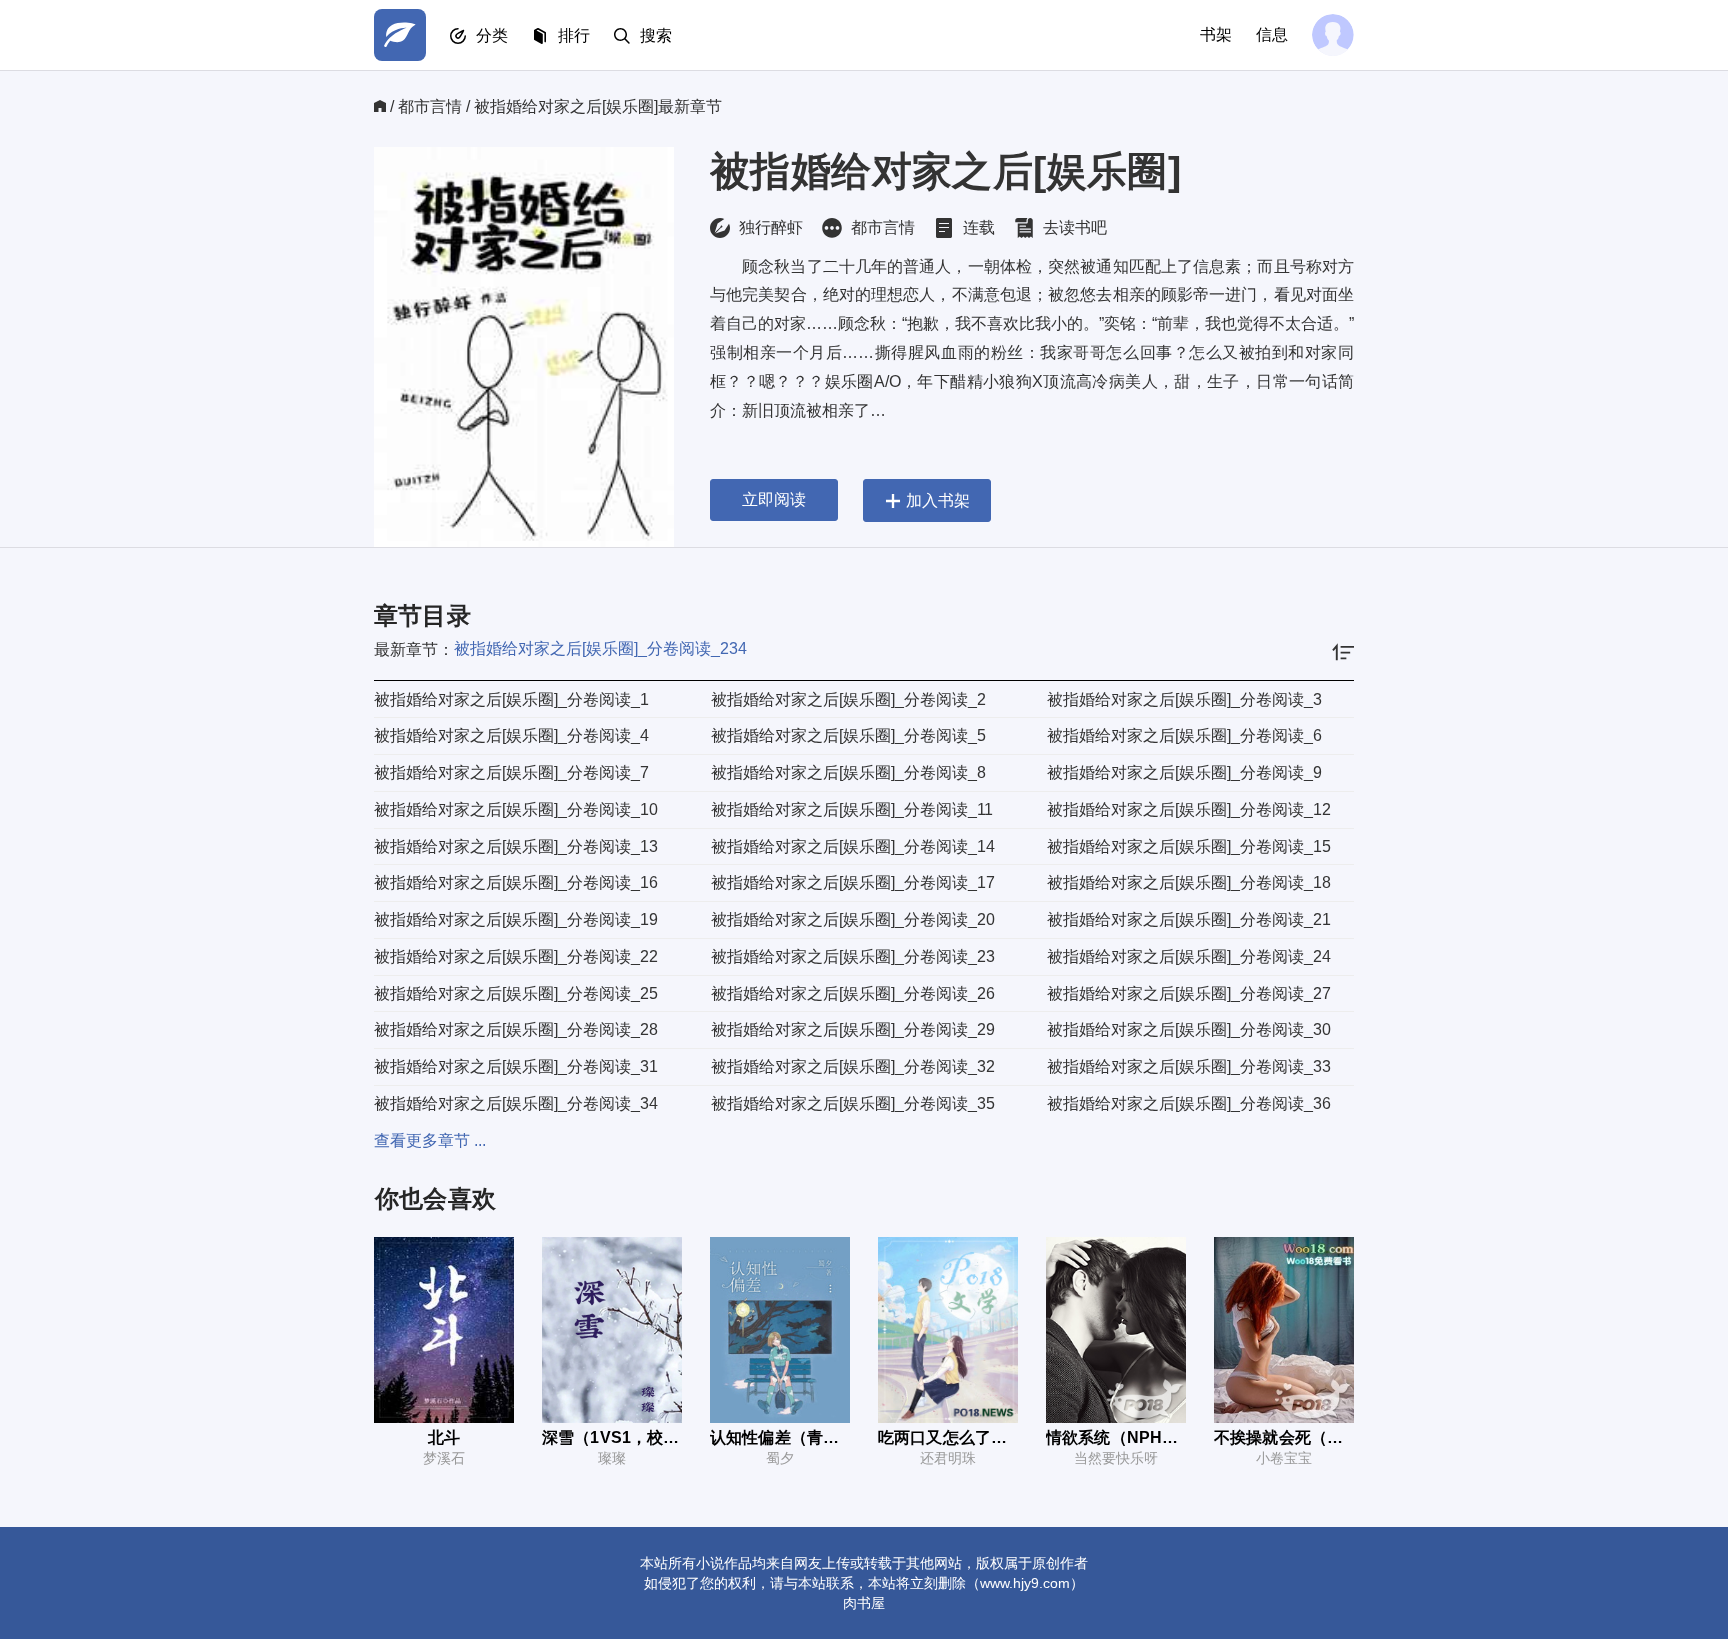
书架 (1216, 34)
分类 (492, 35)
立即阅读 (774, 499)
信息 (1272, 34)
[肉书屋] (400, 35)
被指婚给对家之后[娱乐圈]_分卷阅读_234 (600, 648)
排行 (574, 35)
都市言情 (430, 106)
